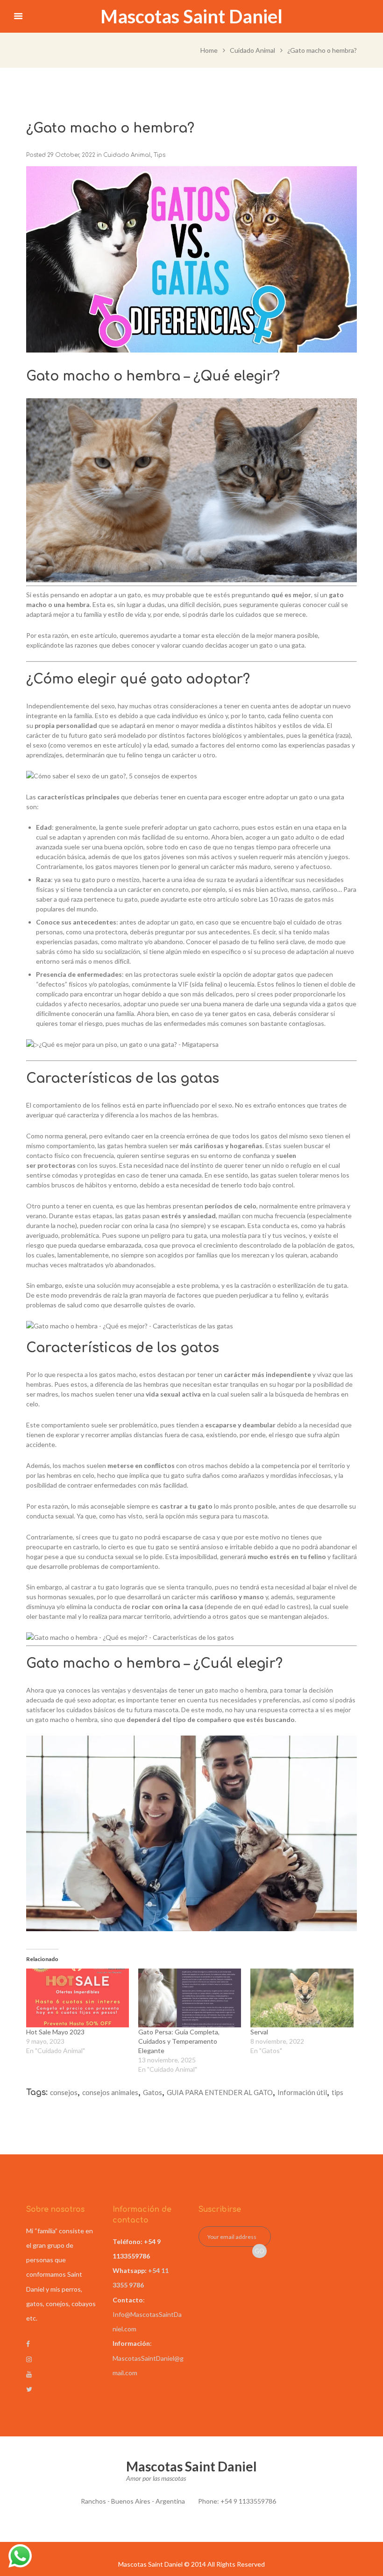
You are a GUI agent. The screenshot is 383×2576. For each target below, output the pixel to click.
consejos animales (110, 2092)
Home (209, 50)
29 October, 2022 (71, 155)
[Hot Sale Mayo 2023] (78, 1998)
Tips (160, 155)
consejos (64, 2092)
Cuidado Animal (252, 50)
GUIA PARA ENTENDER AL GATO (220, 2092)
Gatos (152, 2092)
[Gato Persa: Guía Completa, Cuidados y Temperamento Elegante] (190, 1998)
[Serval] (302, 1998)
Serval (259, 2032)
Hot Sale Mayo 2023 (55, 2032)
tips (337, 2092)
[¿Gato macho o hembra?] (191, 259)
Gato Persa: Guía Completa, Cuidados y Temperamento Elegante (179, 2041)
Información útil (302, 2092)
